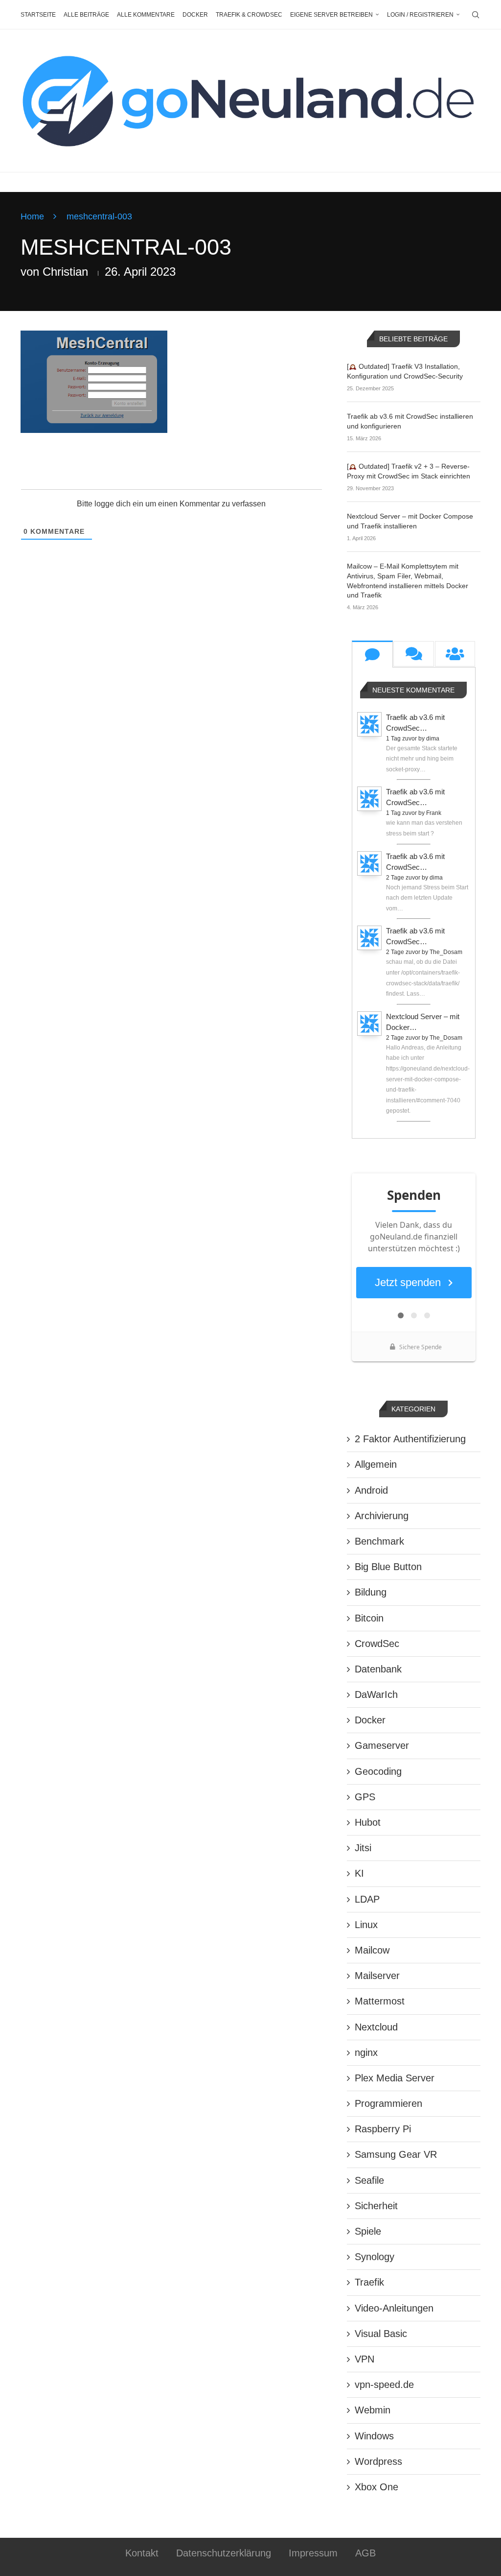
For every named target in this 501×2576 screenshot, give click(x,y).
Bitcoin (369, 1618)
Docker (195, 15)
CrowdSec (377, 1644)
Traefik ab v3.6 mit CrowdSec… (415, 723)
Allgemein (376, 1464)
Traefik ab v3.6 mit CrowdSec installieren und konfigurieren (410, 421)
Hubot (368, 1822)
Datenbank (378, 1669)
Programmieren (388, 2103)
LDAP (367, 1899)
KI (359, 1873)
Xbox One (376, 2487)
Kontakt (142, 2553)
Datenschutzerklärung (224, 2553)
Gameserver (382, 1745)
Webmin (373, 2410)
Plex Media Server (395, 2078)
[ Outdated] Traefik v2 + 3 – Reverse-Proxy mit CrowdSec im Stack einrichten (409, 471)
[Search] (476, 15)
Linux (366, 1925)
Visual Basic (381, 2334)
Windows (374, 2436)
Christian (65, 272)
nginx (366, 2052)
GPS (365, 1797)
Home (32, 216)
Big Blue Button (388, 1567)
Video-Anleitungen (394, 2308)
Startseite (38, 15)
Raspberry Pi (383, 2129)
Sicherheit (376, 2206)
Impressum (313, 2553)
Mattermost (380, 2001)
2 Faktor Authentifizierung (410, 1439)
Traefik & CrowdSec (249, 15)
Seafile (369, 2180)
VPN (364, 2359)
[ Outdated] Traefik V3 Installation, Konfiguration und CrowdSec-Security (405, 371)
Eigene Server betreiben (331, 15)
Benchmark (379, 1541)
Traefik (369, 2282)
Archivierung (382, 1516)
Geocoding (378, 1771)
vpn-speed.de (384, 2385)
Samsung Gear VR (396, 2154)
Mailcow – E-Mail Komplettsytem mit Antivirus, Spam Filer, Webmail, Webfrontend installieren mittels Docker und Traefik (408, 581)
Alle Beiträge (86, 15)
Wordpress (378, 2461)
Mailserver (377, 1976)
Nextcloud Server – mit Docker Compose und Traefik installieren (410, 521)
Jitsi (363, 1848)
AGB (365, 2553)
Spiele (368, 2231)
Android (371, 1490)
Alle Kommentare (146, 15)
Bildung (371, 1592)
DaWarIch (376, 1694)
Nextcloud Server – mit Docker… (423, 1022)
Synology (375, 2257)
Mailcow (372, 1950)
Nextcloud (376, 2027)
